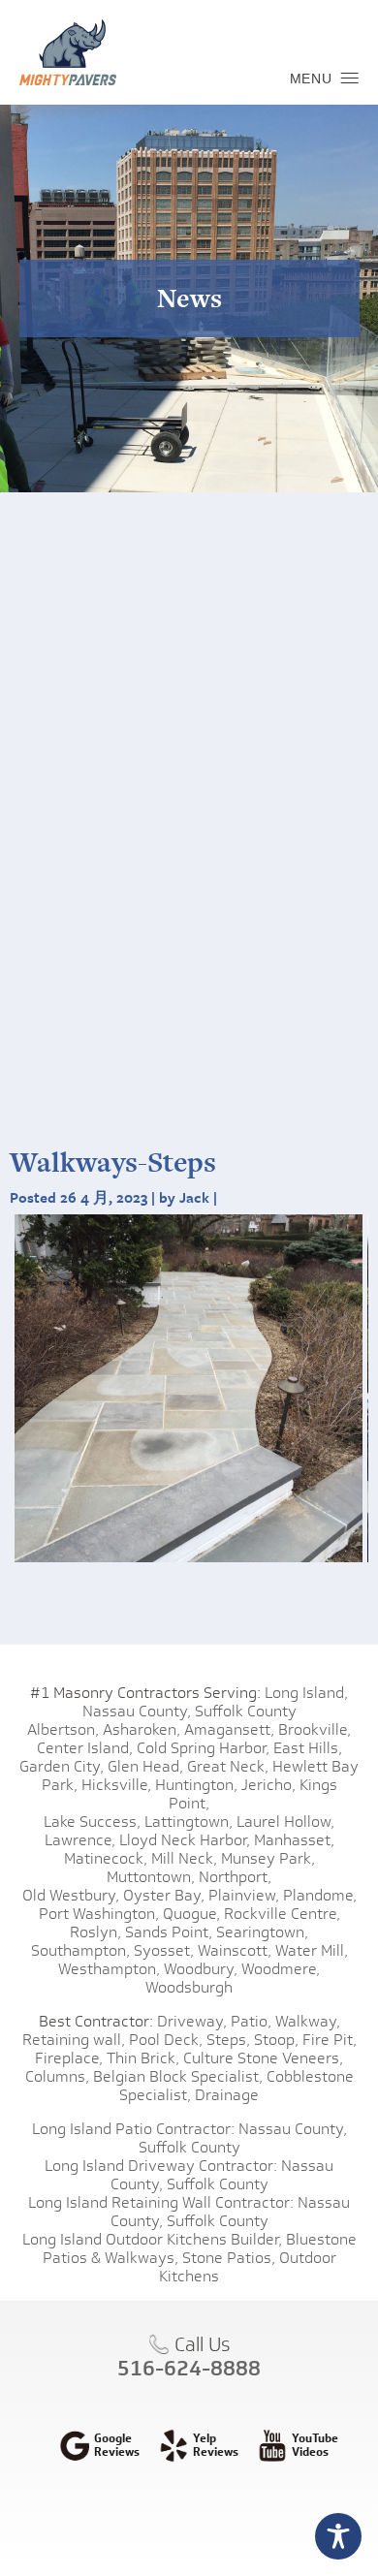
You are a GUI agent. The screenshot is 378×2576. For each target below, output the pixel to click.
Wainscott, (235, 1950)
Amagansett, (229, 1729)
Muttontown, (151, 1877)
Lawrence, (80, 1840)
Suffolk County (246, 1711)
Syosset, (164, 1950)
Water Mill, (312, 1950)
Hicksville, (116, 1785)
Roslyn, (95, 1932)
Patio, (251, 2021)
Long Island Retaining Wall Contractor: (161, 2202)
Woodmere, (281, 1969)
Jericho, (268, 1785)
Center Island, (85, 1748)
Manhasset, (294, 1840)
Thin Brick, (143, 2058)
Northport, (235, 1877)
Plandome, (320, 1895)
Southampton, (80, 1950)
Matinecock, (106, 1858)
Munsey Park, (268, 1858)
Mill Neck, (184, 1858)
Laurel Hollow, (285, 1822)
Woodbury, (201, 1969)
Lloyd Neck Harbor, (185, 1840)
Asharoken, (142, 1729)
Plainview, (244, 1895)
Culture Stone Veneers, (263, 2058)
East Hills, (308, 1748)
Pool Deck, (166, 2040)
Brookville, (315, 1729)
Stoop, (276, 2040)
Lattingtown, (189, 1822)
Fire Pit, (330, 2040)
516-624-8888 (189, 2368)
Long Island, (304, 1693)
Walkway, (308, 2021)
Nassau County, (137, 1711)
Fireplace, (69, 2058)
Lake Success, (92, 1822)
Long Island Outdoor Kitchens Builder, (152, 2239)
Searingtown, (262, 1932)
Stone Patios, (229, 2258)
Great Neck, (228, 1766)
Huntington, (196, 1785)
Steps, (228, 2040)
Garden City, (62, 1766)
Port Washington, (99, 1914)
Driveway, (192, 2021)
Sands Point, (169, 1932)
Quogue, (191, 1914)
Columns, (57, 2076)
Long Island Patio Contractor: (133, 2129)
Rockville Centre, (282, 1914)
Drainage (227, 2095)
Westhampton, (109, 1969)
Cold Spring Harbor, (203, 1748)
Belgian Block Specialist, (178, 2076)
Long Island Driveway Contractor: (161, 2166)
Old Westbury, (71, 1895)
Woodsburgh (189, 1987)
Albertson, (63, 1729)
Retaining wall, (74, 2040)
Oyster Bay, (164, 1895)
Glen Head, (145, 1766)
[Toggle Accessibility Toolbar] (338, 2536)
